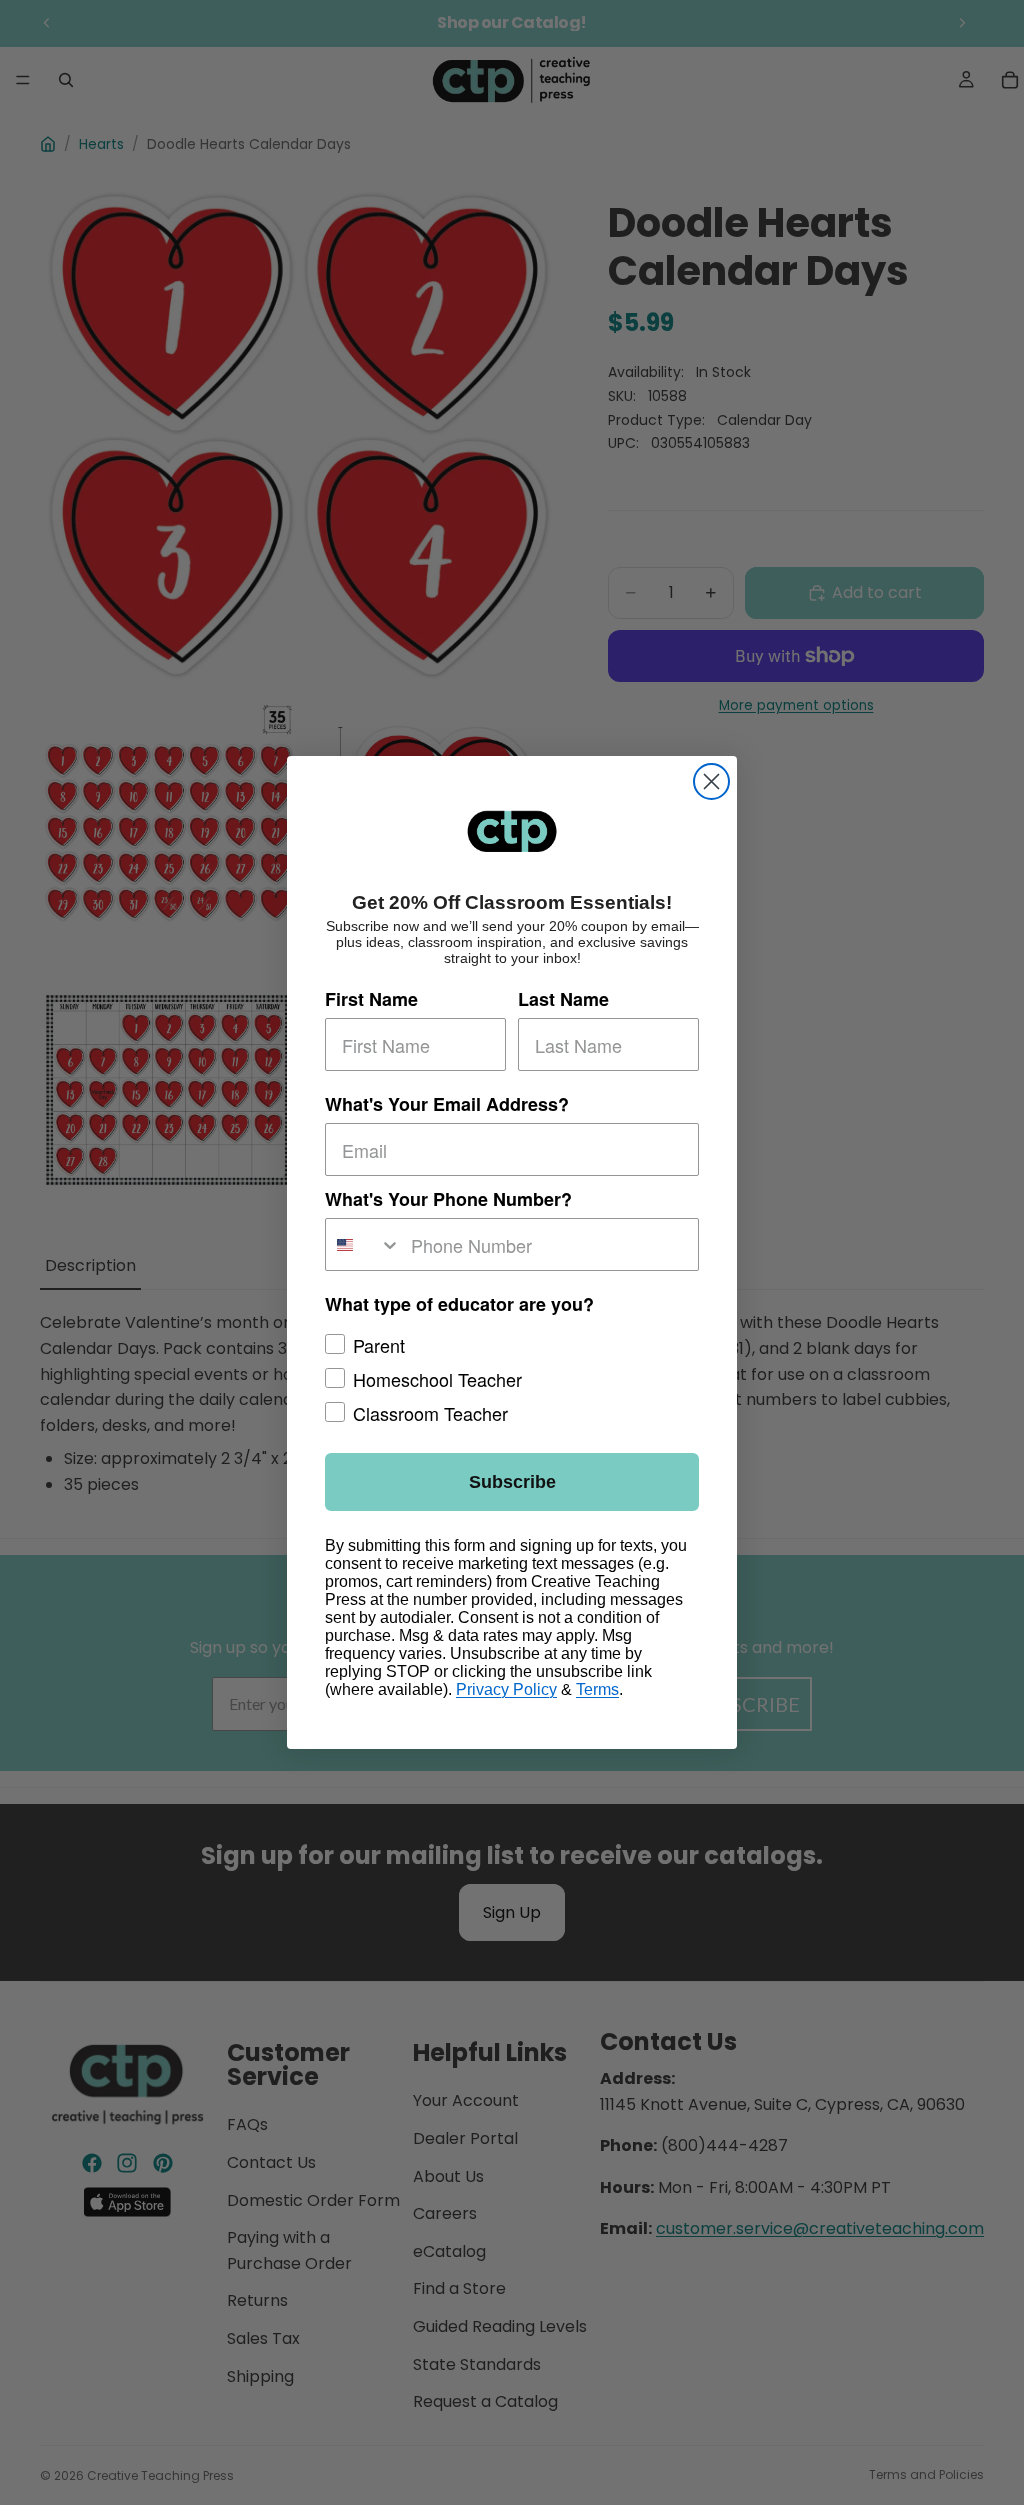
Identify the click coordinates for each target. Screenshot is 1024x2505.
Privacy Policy (506, 1689)
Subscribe (512, 1482)
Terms (597, 1689)
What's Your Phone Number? (448, 1199)
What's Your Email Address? (447, 1104)
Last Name (563, 999)
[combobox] (363, 1244)
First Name (371, 999)
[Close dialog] (711, 781)
